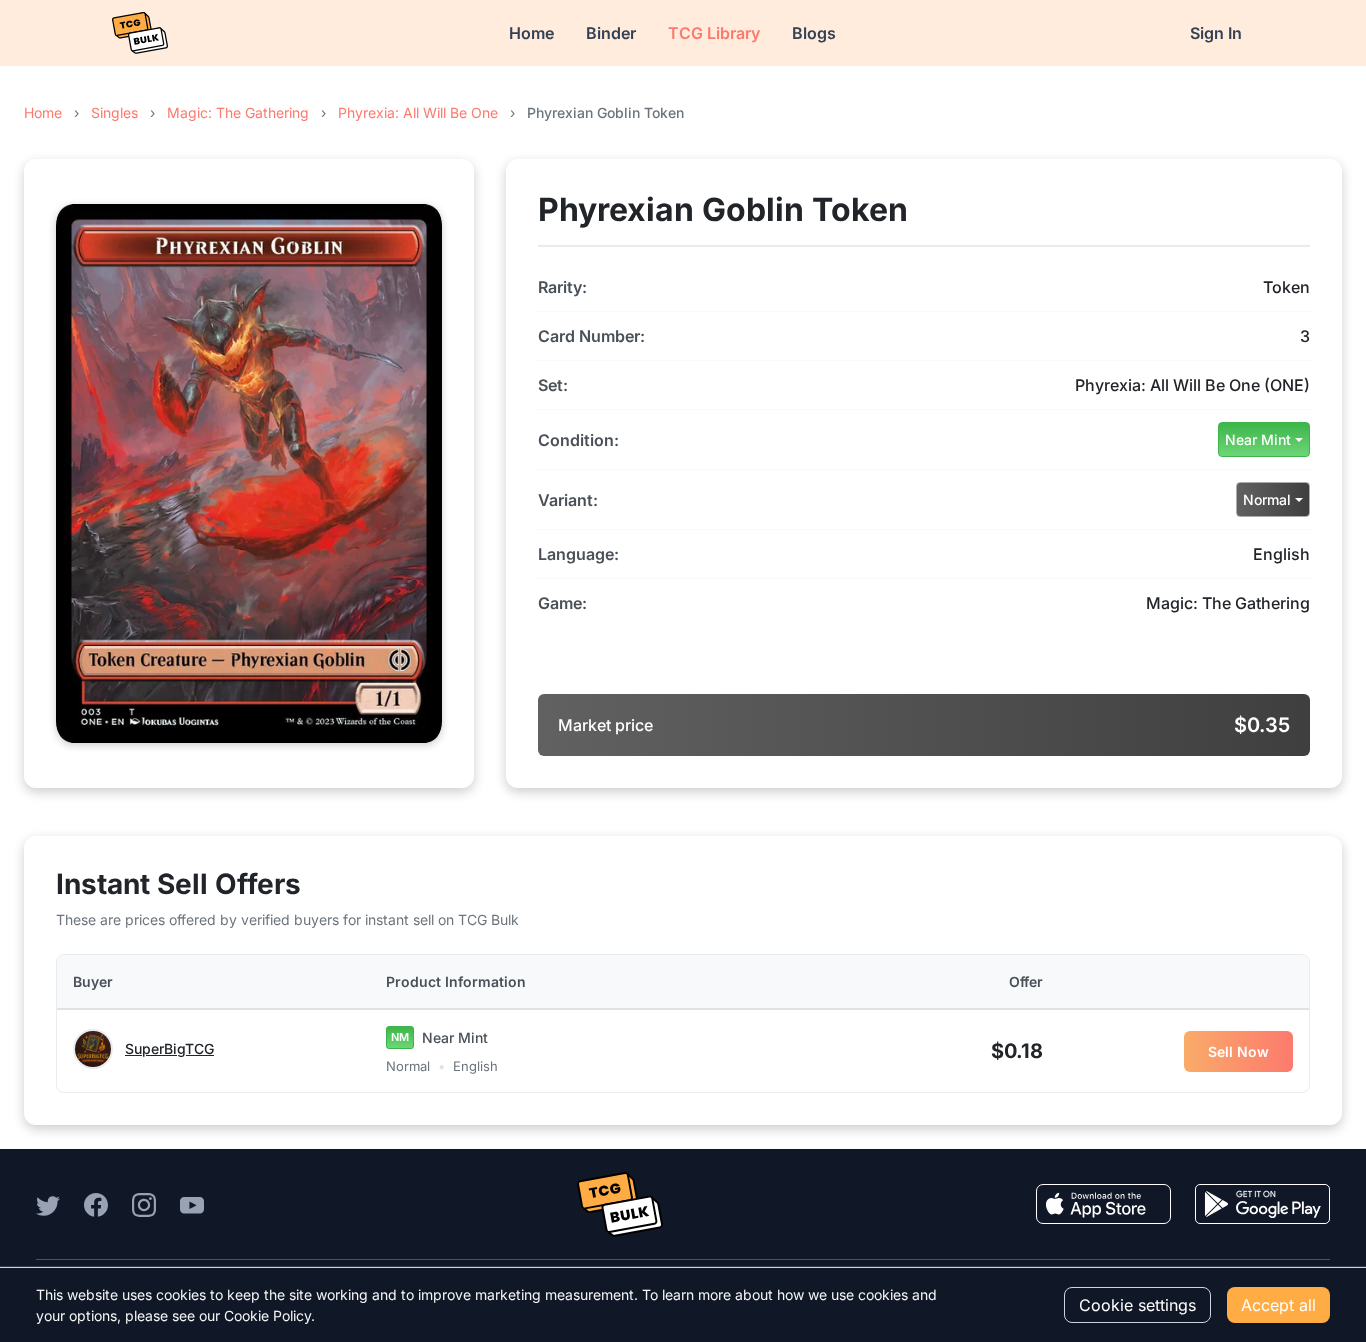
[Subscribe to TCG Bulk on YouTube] (192, 1204)
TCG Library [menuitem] (714, 33)
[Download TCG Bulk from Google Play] (1262, 1204)
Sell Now (1238, 1051)
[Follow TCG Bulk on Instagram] (144, 1204)
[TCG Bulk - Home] (140, 33)
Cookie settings (1137, 1305)
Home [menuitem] (531, 33)
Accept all (1278, 1305)
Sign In (1216, 33)
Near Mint (1258, 439)
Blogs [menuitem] (814, 33)
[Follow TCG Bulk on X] (48, 1204)
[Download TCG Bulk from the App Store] (1103, 1204)
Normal (1267, 499)
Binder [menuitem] (611, 33)
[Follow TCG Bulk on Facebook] (96, 1204)
